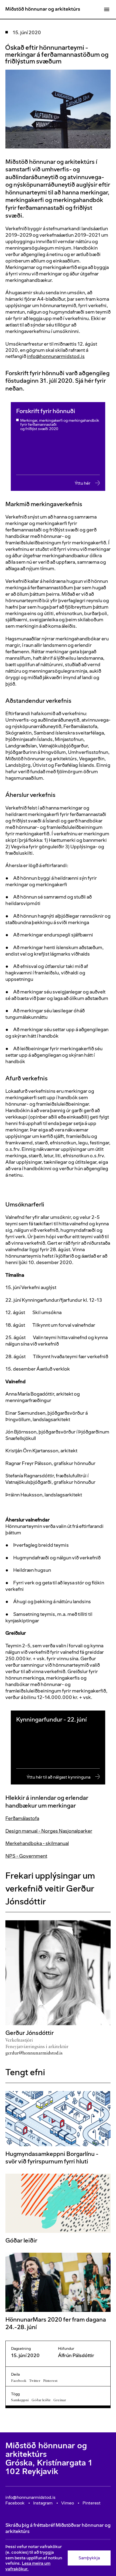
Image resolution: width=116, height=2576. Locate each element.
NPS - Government (26, 1856)
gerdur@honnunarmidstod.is (34, 2053)
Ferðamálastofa (22, 1818)
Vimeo (68, 2503)
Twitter (35, 2381)
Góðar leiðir (21, 2240)
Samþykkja (89, 2558)
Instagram (43, 2503)
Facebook (19, 2381)
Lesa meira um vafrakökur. (28, 2566)
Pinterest (50, 2381)
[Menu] (107, 9)
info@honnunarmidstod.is (56, 356)
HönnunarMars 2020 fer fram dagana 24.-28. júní (56, 2323)
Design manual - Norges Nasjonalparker (49, 1831)
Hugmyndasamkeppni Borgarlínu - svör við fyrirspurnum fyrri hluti (52, 2158)
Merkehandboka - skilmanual (37, 1843)
